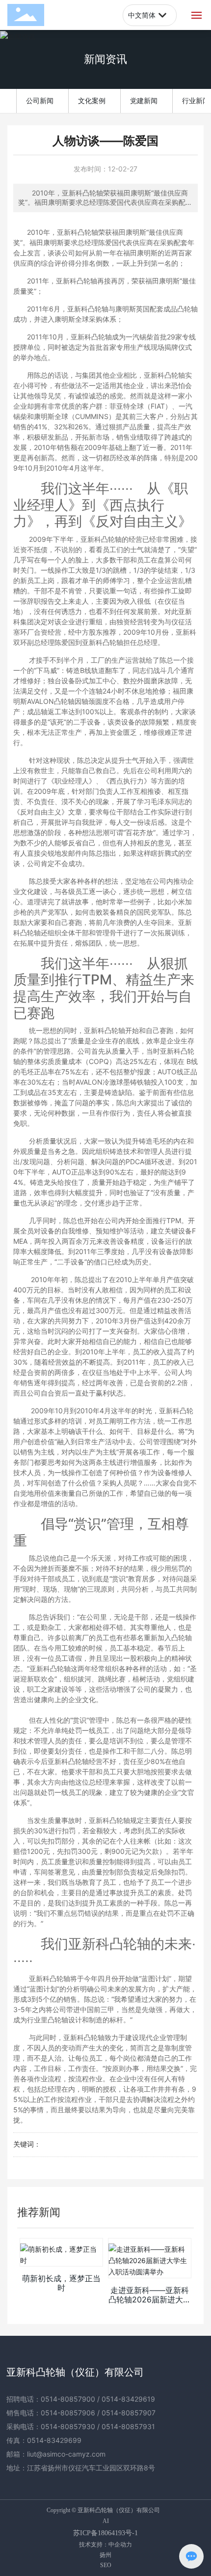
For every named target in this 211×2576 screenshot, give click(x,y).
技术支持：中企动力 (105, 2544)
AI (106, 2521)
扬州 (105, 2555)
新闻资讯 (105, 59)
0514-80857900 (68, 2399)
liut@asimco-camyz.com (66, 2454)
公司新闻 (40, 100)
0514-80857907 (129, 2413)
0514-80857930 (68, 2426)
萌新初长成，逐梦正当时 (61, 2283)
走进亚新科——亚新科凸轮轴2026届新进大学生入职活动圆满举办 (150, 2299)
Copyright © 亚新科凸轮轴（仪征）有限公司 (103, 2510)
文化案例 (92, 100)
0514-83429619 (128, 2399)
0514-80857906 (68, 2413)
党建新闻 (144, 100)
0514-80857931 (128, 2426)
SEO (106, 2565)
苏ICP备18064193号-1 (105, 2533)
